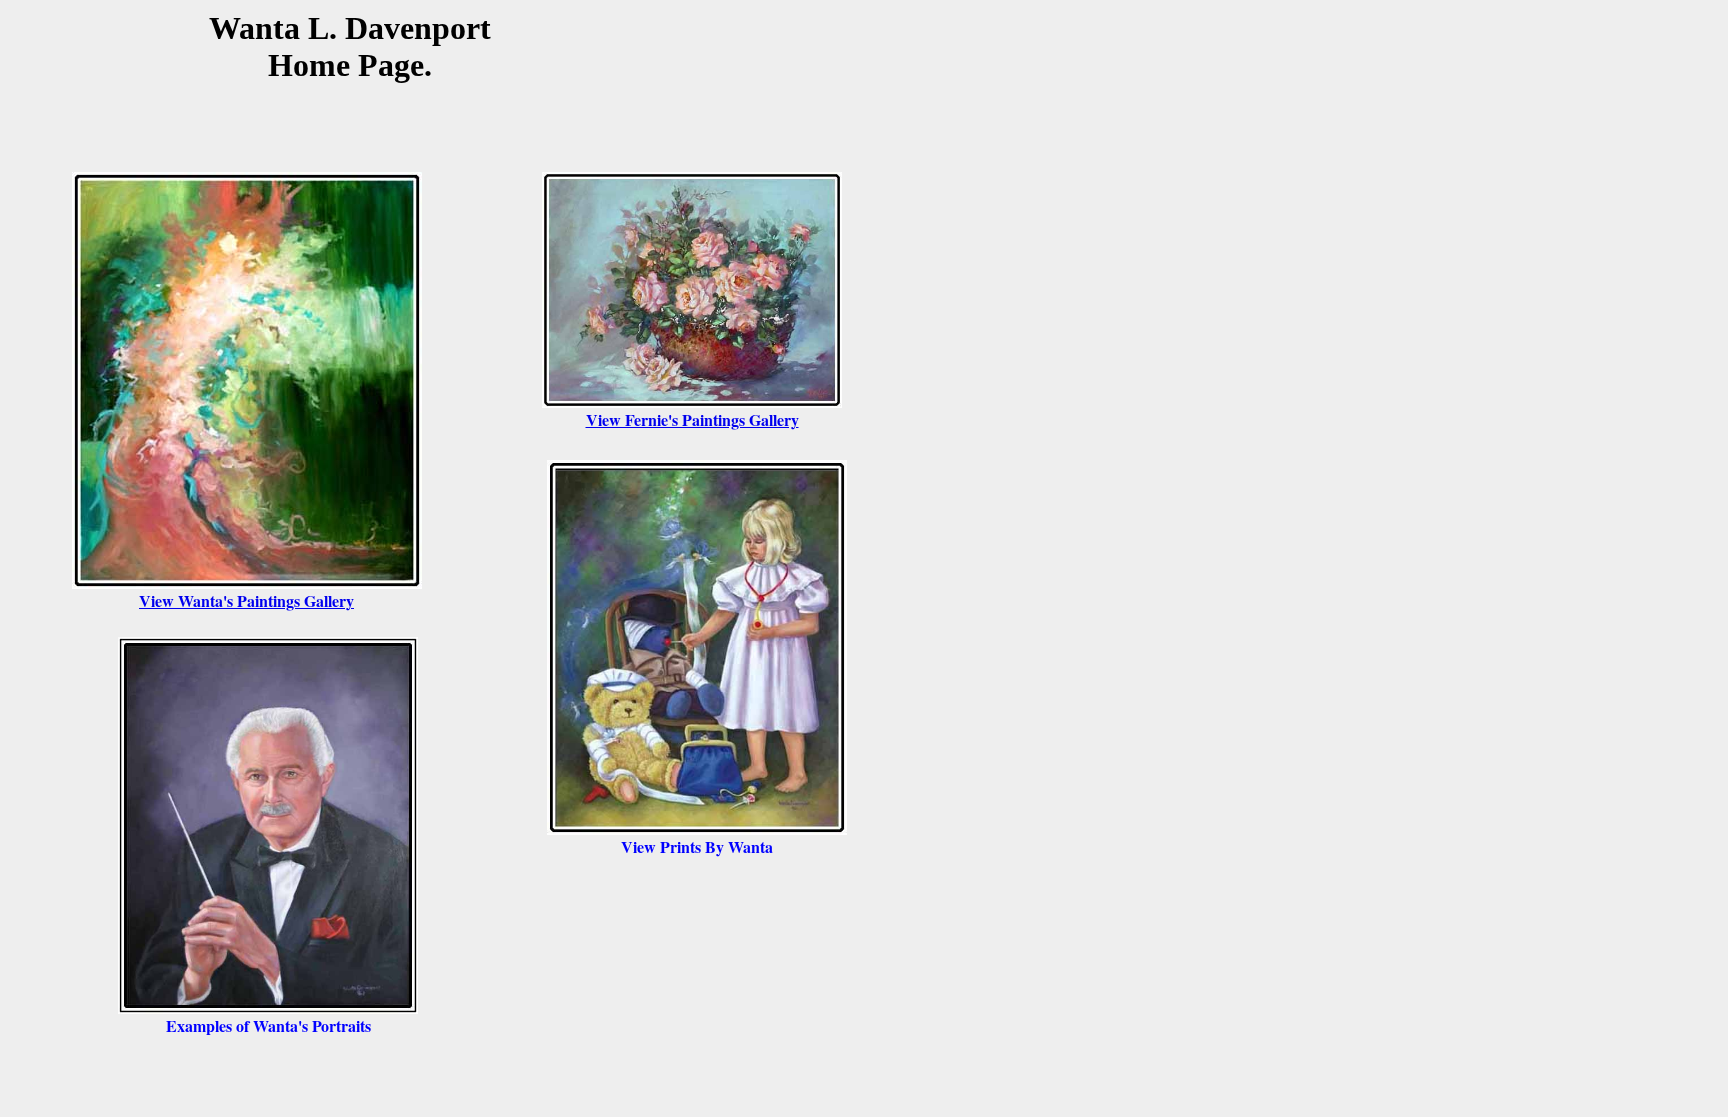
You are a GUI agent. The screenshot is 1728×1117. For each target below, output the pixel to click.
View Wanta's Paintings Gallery (246, 600)
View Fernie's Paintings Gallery (692, 419)
